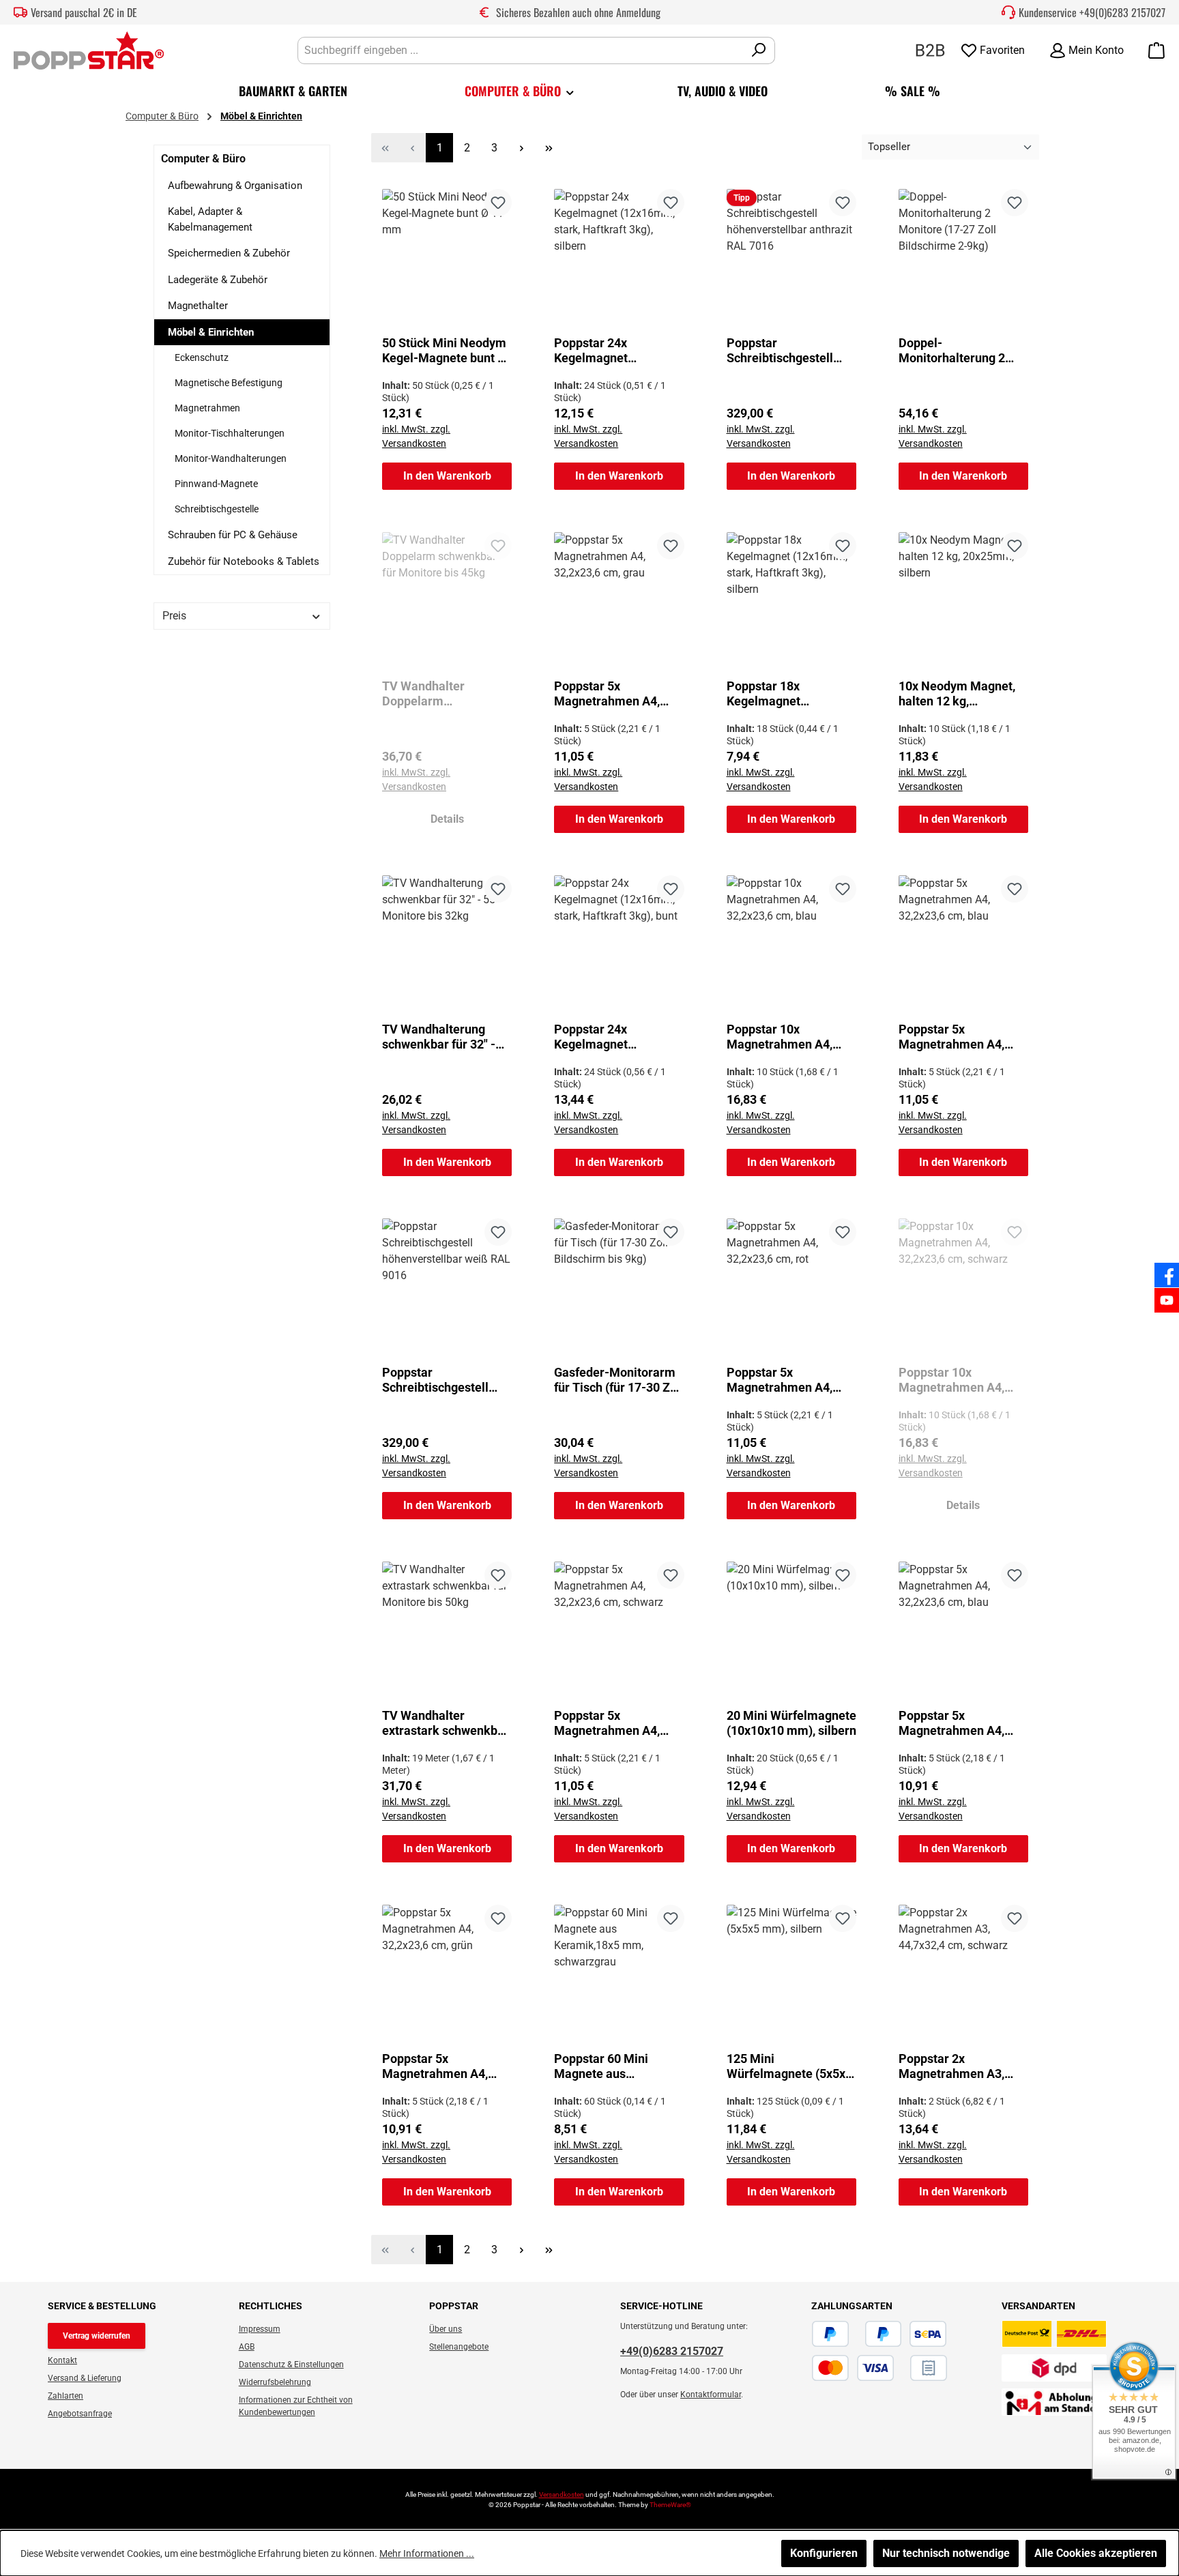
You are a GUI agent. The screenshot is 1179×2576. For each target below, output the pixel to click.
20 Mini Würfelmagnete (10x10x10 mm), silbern (791, 1723)
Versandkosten (562, 2494)
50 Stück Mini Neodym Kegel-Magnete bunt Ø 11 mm (444, 351)
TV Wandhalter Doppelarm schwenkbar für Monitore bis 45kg (432, 694)
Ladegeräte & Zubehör (218, 280)
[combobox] (521, 50)
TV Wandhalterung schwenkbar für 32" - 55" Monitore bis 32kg (442, 1037)
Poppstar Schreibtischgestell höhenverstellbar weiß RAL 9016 (444, 1380)
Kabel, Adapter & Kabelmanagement (210, 219)
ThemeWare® (670, 2505)
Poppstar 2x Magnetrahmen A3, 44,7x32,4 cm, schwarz (960, 2066)
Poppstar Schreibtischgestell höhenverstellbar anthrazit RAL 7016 (780, 351)
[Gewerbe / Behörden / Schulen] (930, 49)
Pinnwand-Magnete (216, 484)
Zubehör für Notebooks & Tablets (244, 561)
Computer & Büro (203, 159)
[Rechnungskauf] (929, 2368)
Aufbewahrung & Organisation (235, 186)
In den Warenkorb (447, 476)
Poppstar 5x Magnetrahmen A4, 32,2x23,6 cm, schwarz (616, 1723)
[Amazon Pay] (857, 2334)
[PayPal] (830, 2334)
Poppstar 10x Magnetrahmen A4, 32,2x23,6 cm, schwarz (960, 1380)
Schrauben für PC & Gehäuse (233, 535)
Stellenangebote (459, 2347)
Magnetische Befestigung (229, 383)
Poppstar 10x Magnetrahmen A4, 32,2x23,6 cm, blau (780, 1037)
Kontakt (62, 2360)
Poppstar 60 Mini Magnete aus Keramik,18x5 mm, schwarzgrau (606, 2066)
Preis (174, 616)
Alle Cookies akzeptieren (1096, 2553)
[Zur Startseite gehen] (89, 50)
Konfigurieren (824, 2553)
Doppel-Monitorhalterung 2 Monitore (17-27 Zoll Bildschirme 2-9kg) (955, 351)
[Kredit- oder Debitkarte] (853, 2368)
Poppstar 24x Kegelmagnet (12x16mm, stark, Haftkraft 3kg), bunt (608, 1037)
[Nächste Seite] (521, 148)
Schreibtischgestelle (217, 509)
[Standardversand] (1054, 2334)
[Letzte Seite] (549, 148)
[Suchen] (759, 50)
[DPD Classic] (1054, 2368)
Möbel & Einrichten (211, 332)
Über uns (446, 2329)
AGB (247, 2347)
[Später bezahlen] (884, 2334)
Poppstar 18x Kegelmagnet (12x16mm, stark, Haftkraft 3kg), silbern (787, 694)
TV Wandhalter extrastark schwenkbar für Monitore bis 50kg (446, 1723)
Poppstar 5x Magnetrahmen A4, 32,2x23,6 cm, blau (951, 1037)
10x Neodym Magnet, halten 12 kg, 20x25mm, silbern (957, 694)
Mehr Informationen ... (427, 2553)
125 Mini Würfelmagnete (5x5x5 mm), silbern (789, 2066)
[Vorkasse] (902, 2368)
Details (447, 819)
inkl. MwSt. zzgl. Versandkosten (416, 436)
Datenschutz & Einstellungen (291, 2365)
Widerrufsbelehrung (275, 2382)
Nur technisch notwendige (946, 2553)
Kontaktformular (711, 2395)
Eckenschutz (202, 357)
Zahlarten (65, 2396)
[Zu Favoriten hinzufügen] (498, 203)
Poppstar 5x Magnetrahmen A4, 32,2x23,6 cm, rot (780, 1380)
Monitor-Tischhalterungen (230, 433)
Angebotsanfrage (80, 2414)
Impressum (260, 2329)
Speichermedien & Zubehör (229, 253)
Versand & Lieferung (85, 2378)
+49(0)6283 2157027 (1122, 12)
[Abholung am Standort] (1054, 2402)
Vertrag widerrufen (97, 2336)
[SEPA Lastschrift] (928, 2334)
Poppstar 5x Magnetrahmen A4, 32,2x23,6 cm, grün (435, 2066)
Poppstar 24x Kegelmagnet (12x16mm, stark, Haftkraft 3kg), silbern (615, 351)
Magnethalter (198, 306)
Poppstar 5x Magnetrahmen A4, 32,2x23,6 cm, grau (607, 694)
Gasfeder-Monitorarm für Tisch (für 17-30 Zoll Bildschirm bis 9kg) (619, 1380)
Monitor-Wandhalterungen (231, 458)
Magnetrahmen (207, 408)
